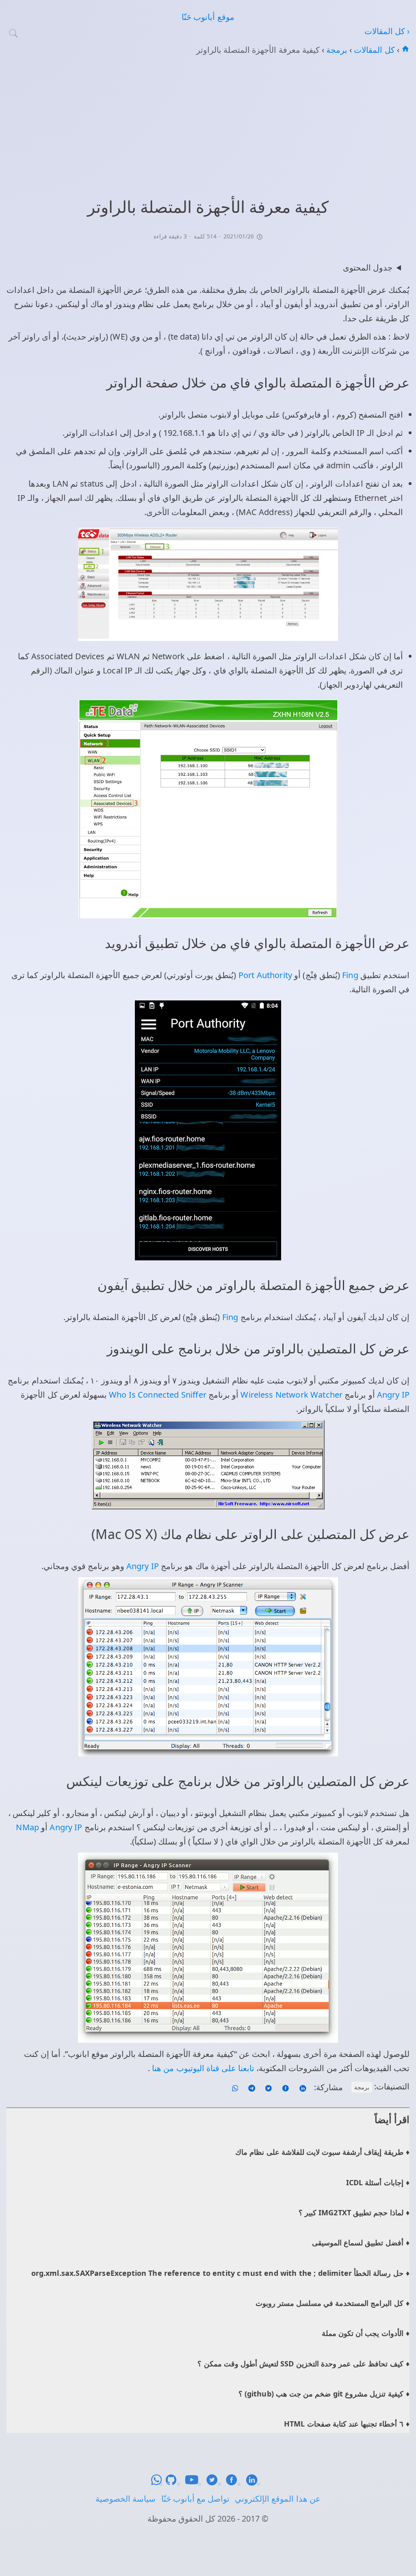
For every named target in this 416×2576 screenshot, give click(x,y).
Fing (349, 975)
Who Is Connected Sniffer (157, 1395)
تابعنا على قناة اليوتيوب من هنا (202, 2068)
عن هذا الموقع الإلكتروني (277, 2499)
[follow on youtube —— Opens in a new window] (195, 2483)
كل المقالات (373, 50)
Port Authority (264, 975)
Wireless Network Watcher (290, 1395)
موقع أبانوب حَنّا (208, 17)
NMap (27, 1827)
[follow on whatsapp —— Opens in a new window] (235, 2087)
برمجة (336, 50)
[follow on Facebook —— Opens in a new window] (285, 2087)
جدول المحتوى (368, 267)
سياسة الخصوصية (126, 2499)
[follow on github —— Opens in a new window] (175, 2483)
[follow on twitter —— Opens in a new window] (268, 2087)
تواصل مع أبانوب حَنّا (195, 2499)
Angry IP (392, 1395)
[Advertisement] (208, 125)
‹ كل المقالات (387, 31)
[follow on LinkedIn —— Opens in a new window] (302, 2087)
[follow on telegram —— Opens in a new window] (251, 2087)
